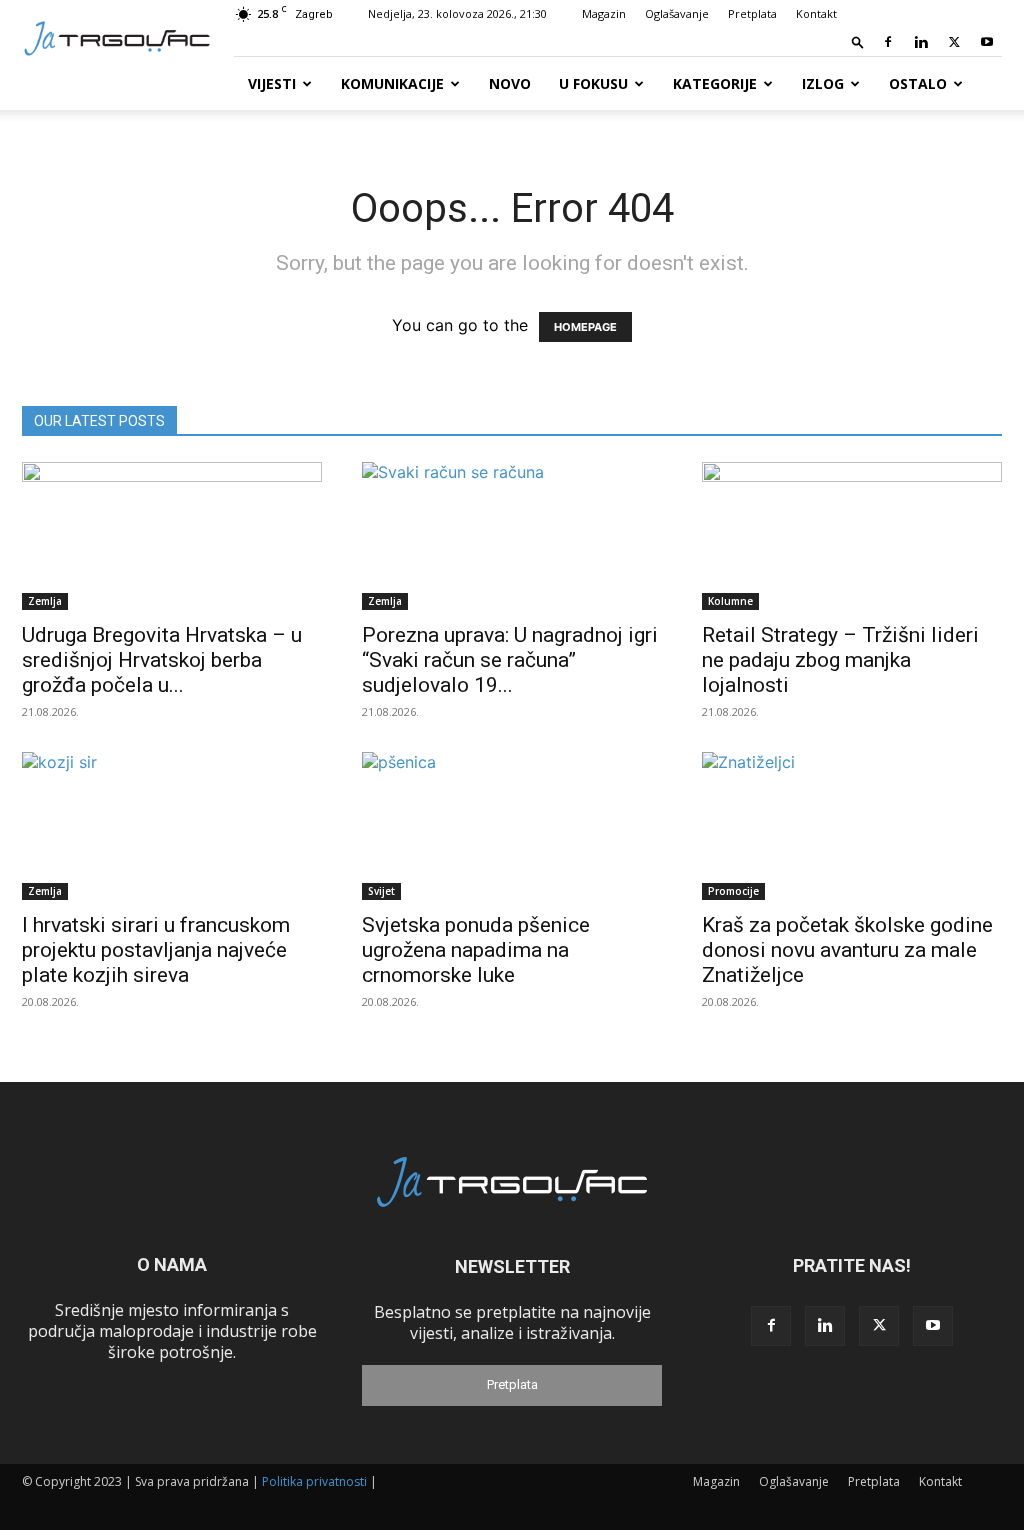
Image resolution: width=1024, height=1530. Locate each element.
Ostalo (918, 83)
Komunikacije (392, 83)
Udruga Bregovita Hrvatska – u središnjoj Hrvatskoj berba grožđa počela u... (162, 660)
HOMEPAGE (585, 327)
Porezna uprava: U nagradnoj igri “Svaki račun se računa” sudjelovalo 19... (510, 660)
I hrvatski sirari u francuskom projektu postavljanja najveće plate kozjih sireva (156, 950)
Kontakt (816, 13)
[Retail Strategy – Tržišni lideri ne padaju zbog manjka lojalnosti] (852, 536)
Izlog (823, 83)
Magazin (604, 13)
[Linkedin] (921, 42)
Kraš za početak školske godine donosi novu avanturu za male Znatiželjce (847, 950)
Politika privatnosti (314, 1481)
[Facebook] (888, 42)
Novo (510, 83)
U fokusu (593, 83)
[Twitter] (954, 42)
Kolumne (730, 601)
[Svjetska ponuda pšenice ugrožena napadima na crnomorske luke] (512, 826)
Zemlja (45, 601)
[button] (858, 41)
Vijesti (272, 83)
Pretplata (752, 13)
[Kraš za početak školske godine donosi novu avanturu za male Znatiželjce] (852, 826)
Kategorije (715, 83)
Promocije (733, 891)
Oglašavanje (677, 13)
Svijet (381, 891)
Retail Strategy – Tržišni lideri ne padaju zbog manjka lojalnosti (840, 660)
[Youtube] (987, 42)
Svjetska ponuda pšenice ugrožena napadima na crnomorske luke (476, 950)
